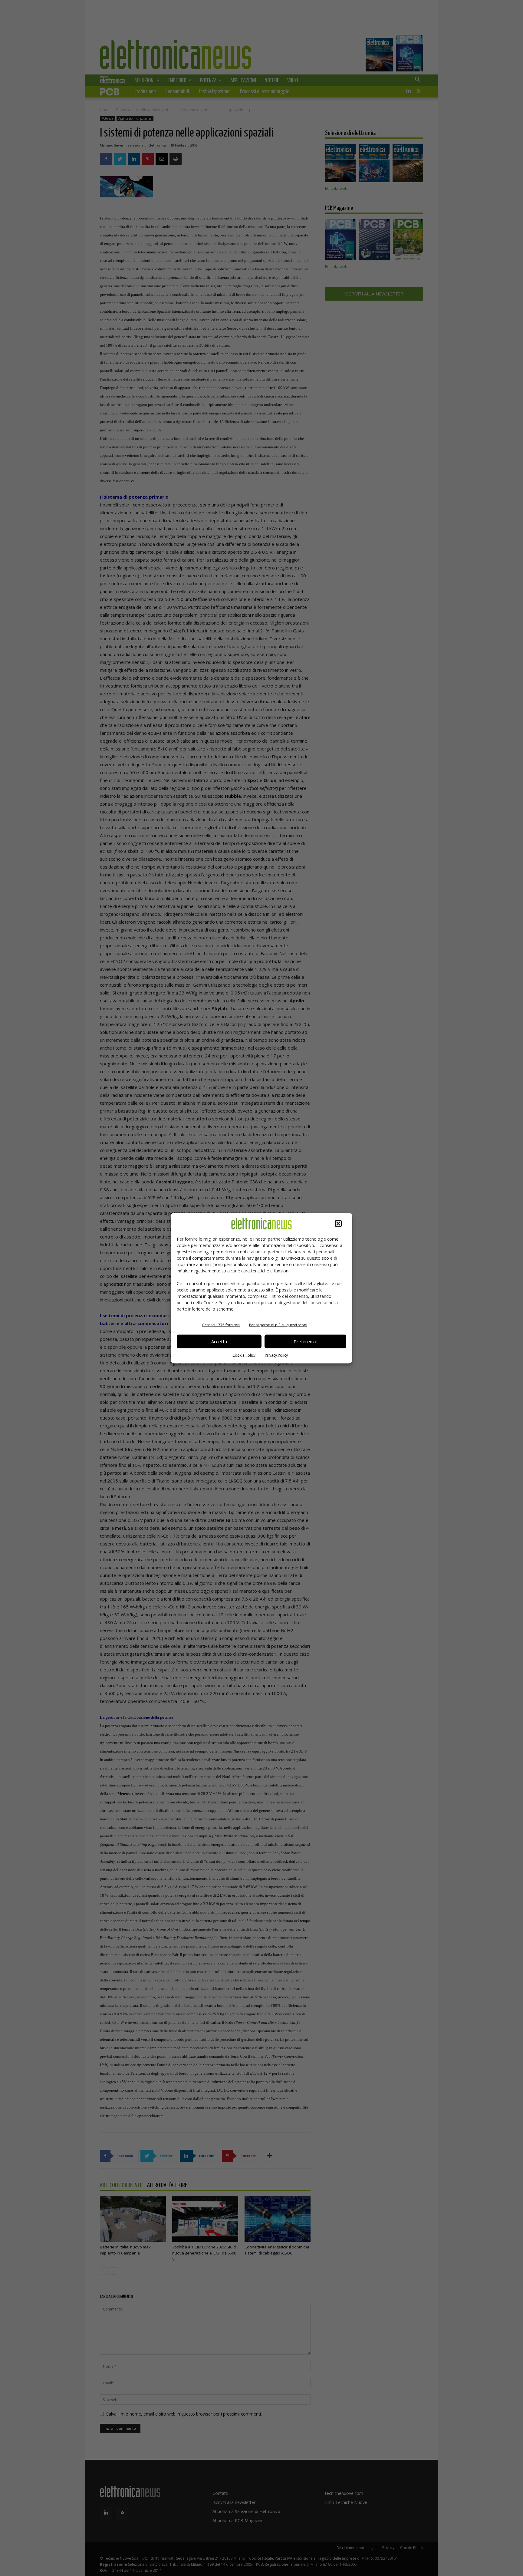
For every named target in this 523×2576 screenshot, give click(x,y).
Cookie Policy (244, 1355)
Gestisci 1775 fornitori (221, 1325)
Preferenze (306, 1341)
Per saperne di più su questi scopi (278, 1325)
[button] (338, 1223)
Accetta (219, 1341)
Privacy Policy (276, 1355)
